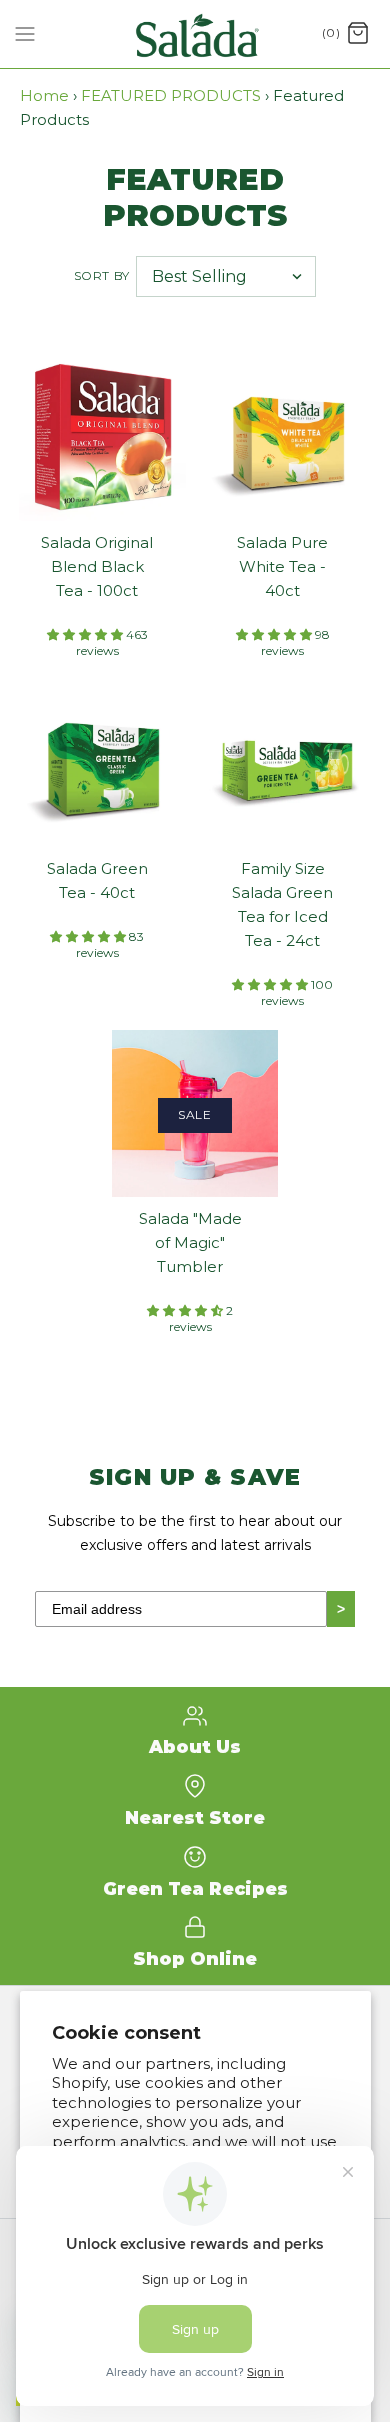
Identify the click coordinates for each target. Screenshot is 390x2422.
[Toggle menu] (25, 33)
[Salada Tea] (195, 34)
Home (44, 95)
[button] (86, 634)
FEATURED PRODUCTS (171, 95)
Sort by (102, 275)
